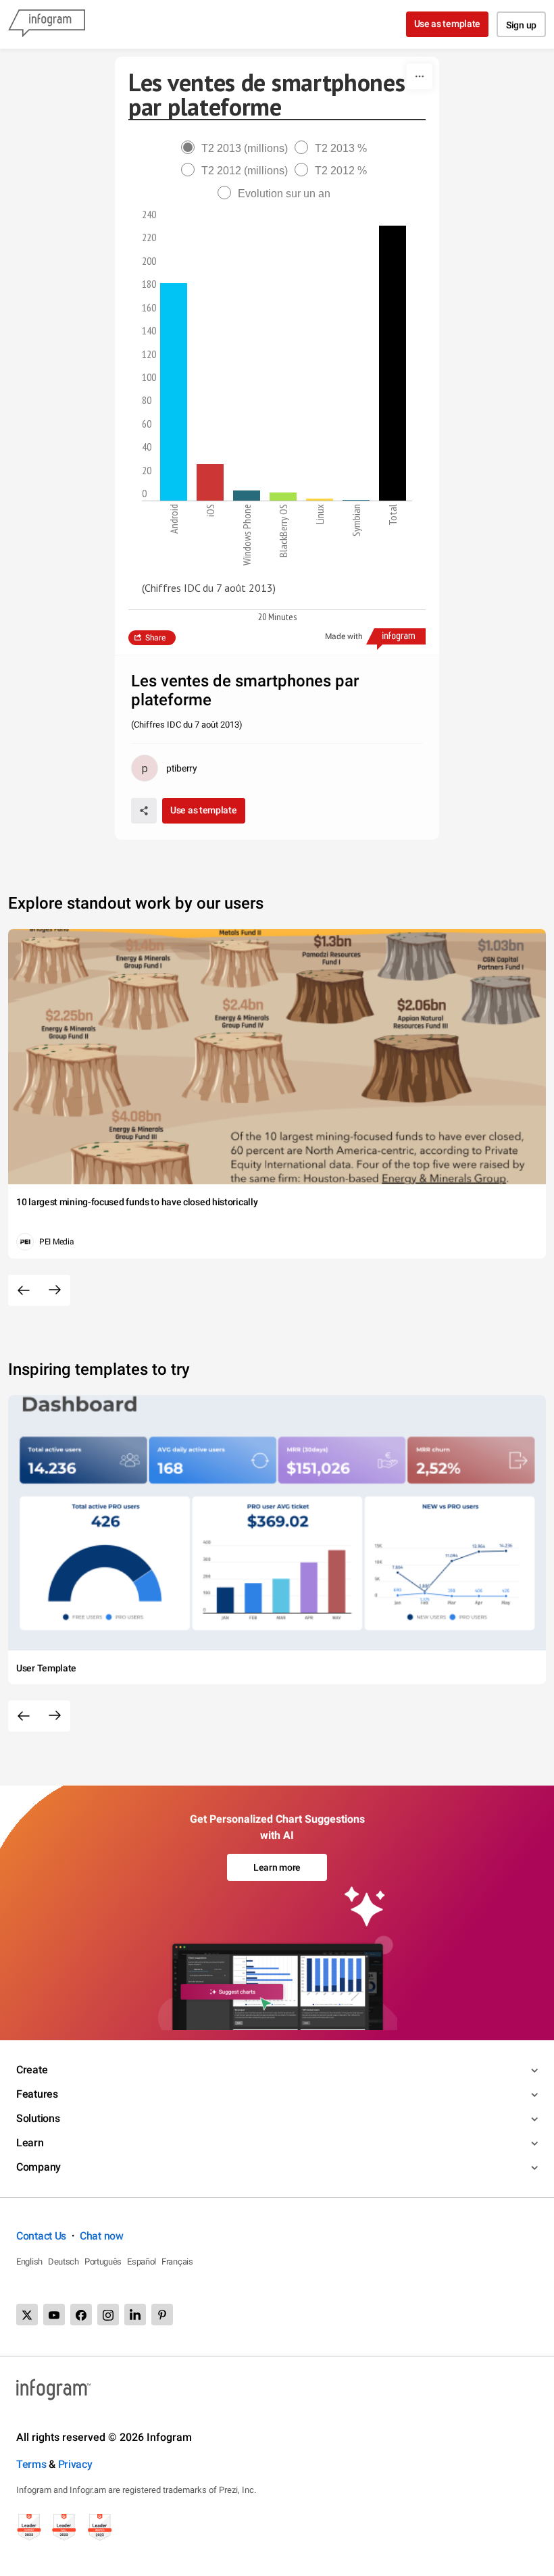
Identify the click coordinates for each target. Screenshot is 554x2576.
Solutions (38, 2118)
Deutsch (64, 2262)
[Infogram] (47, 24)
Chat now (102, 2236)
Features (37, 2094)
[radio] (238, 148)
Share (155, 638)
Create (32, 2070)
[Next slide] (55, 1290)
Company (39, 2167)
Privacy (75, 2464)
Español (142, 2262)
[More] (420, 76)
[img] (174, 392)
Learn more (277, 1867)
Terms (31, 2464)
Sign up (521, 25)
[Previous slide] (24, 1290)
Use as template (448, 24)
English (29, 2262)
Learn (30, 2143)
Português (103, 2262)
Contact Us (41, 2236)
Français (177, 2262)
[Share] (144, 811)
